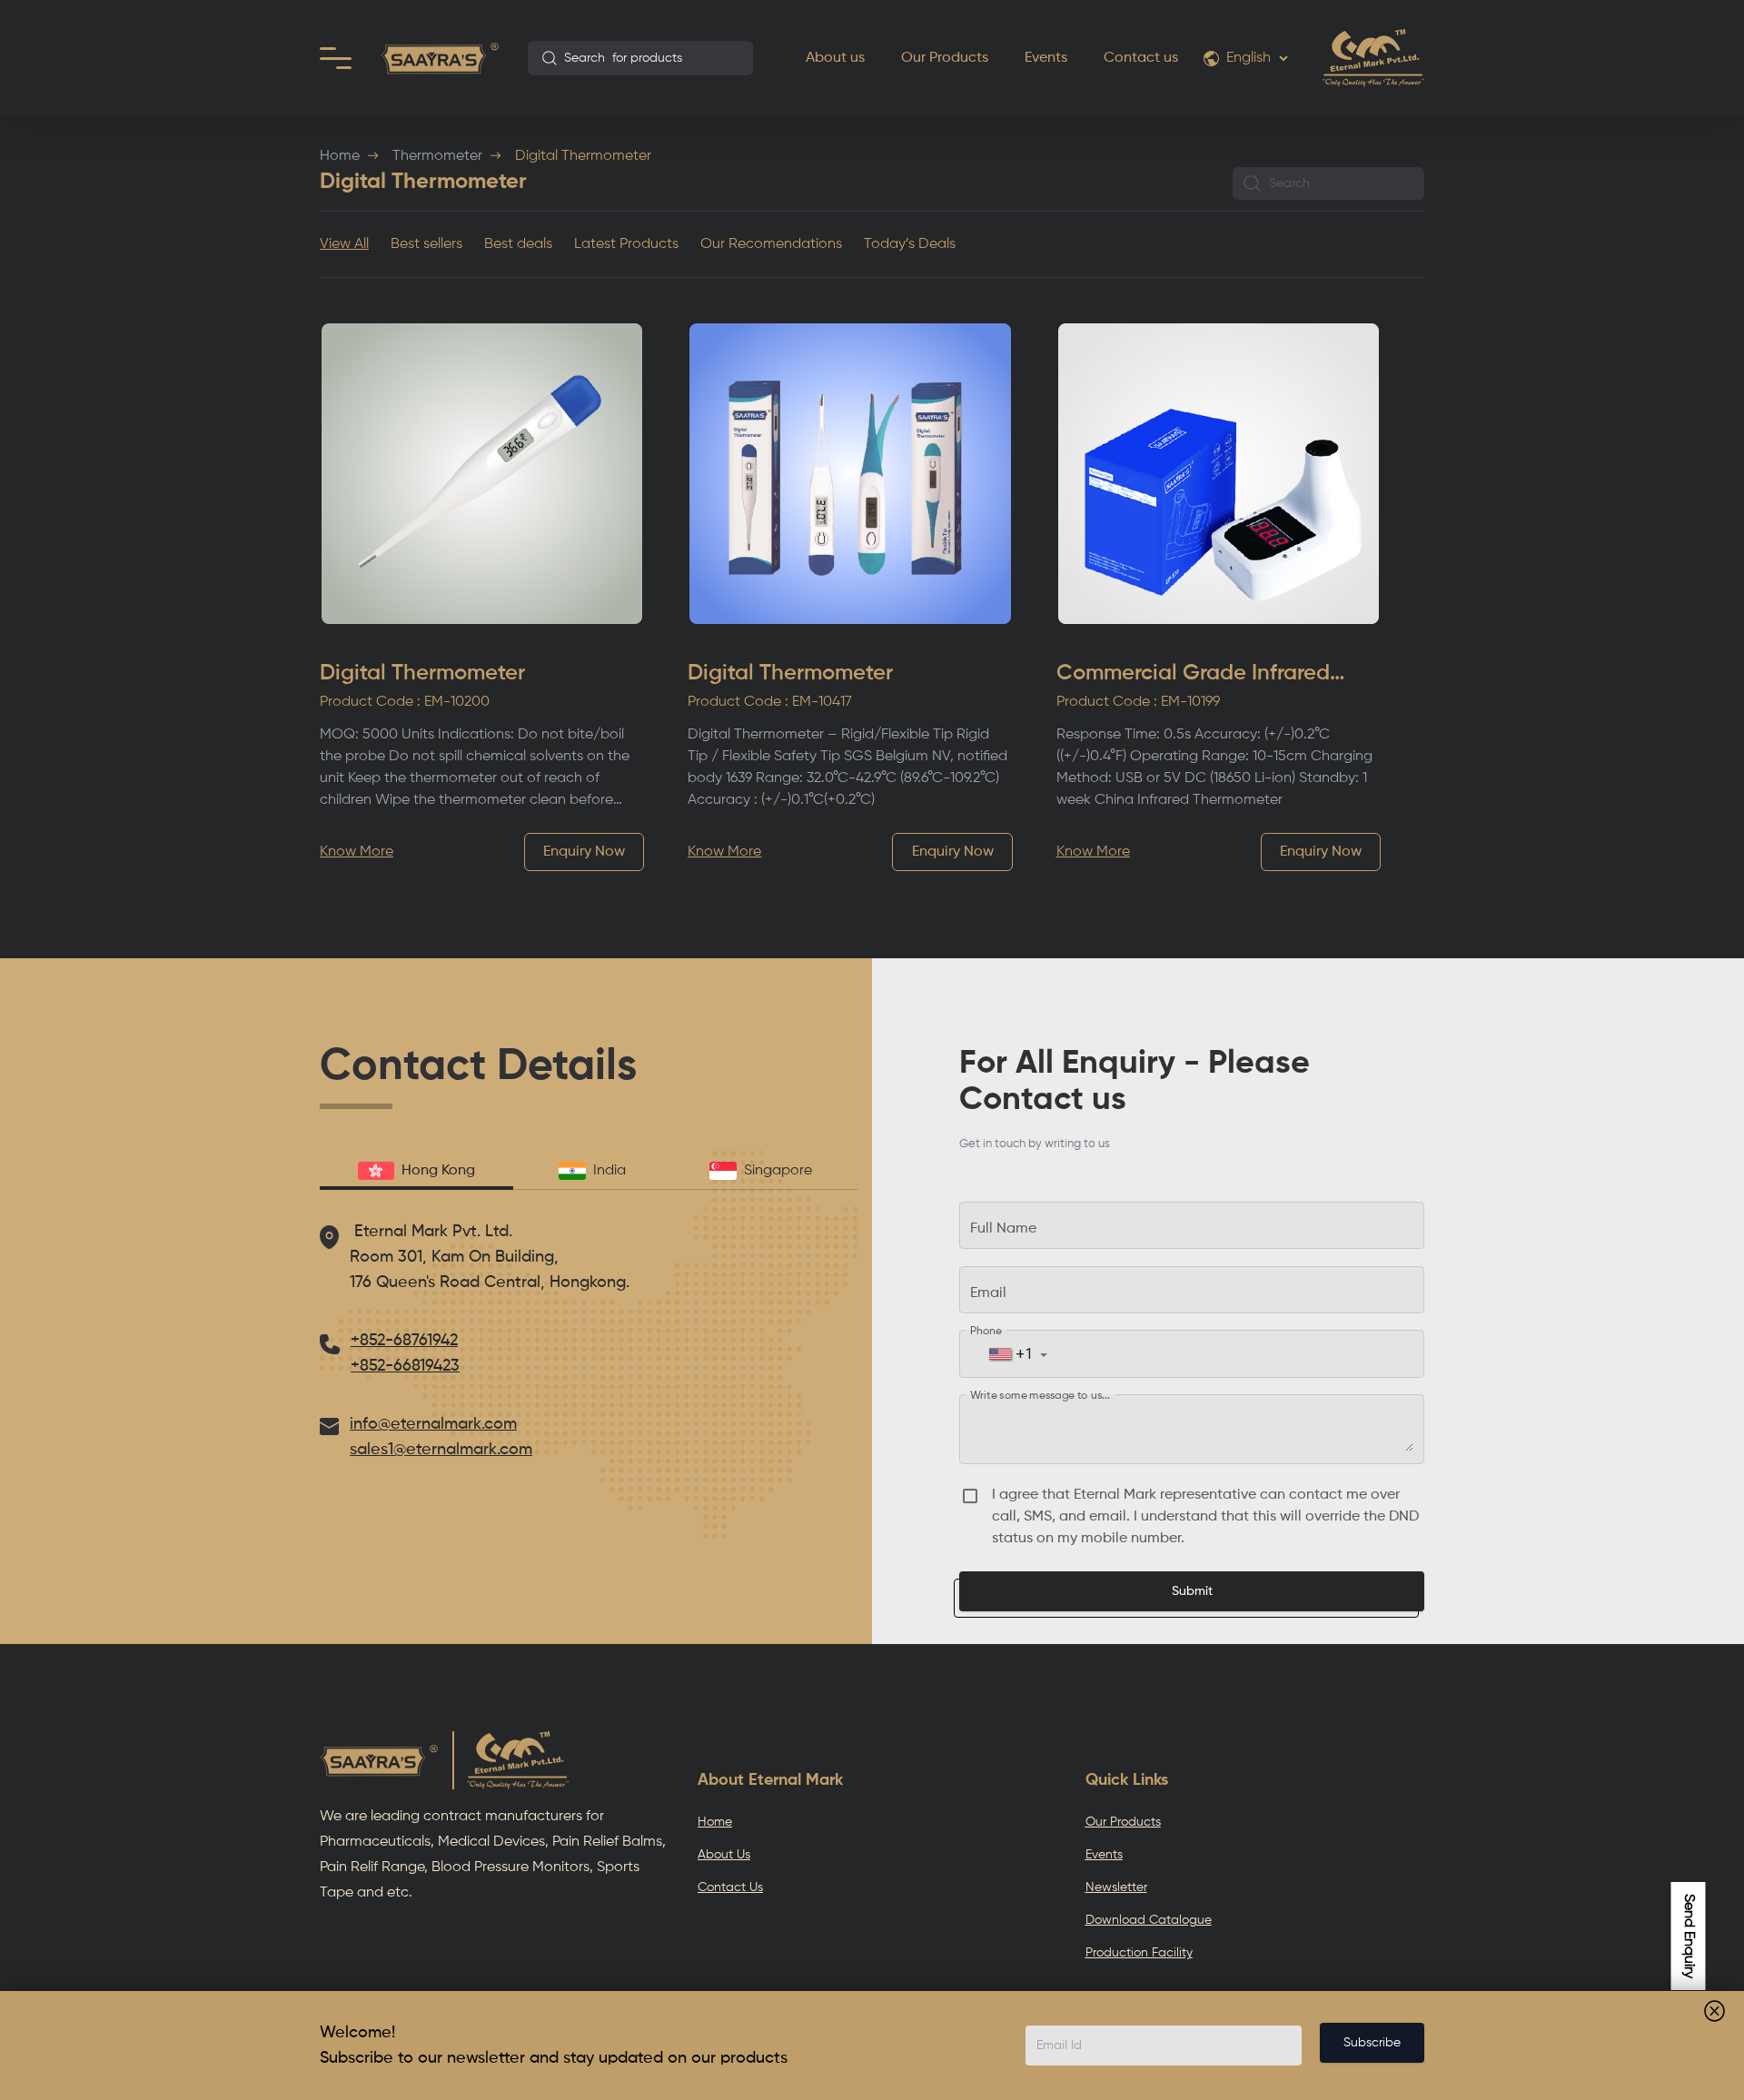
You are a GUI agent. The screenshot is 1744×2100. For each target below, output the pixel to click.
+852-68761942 (404, 1341)
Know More (357, 852)
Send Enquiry (1689, 1936)
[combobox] (640, 58)
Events (1046, 58)
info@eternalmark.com (433, 1424)
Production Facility (1139, 1953)
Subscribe (1372, 2043)
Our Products (945, 58)
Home (340, 156)
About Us (724, 1855)
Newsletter (1116, 1887)
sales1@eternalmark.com (441, 1450)
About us (835, 58)
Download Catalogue (1149, 1920)
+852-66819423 (405, 1366)
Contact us (1141, 58)
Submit (1192, 1591)
